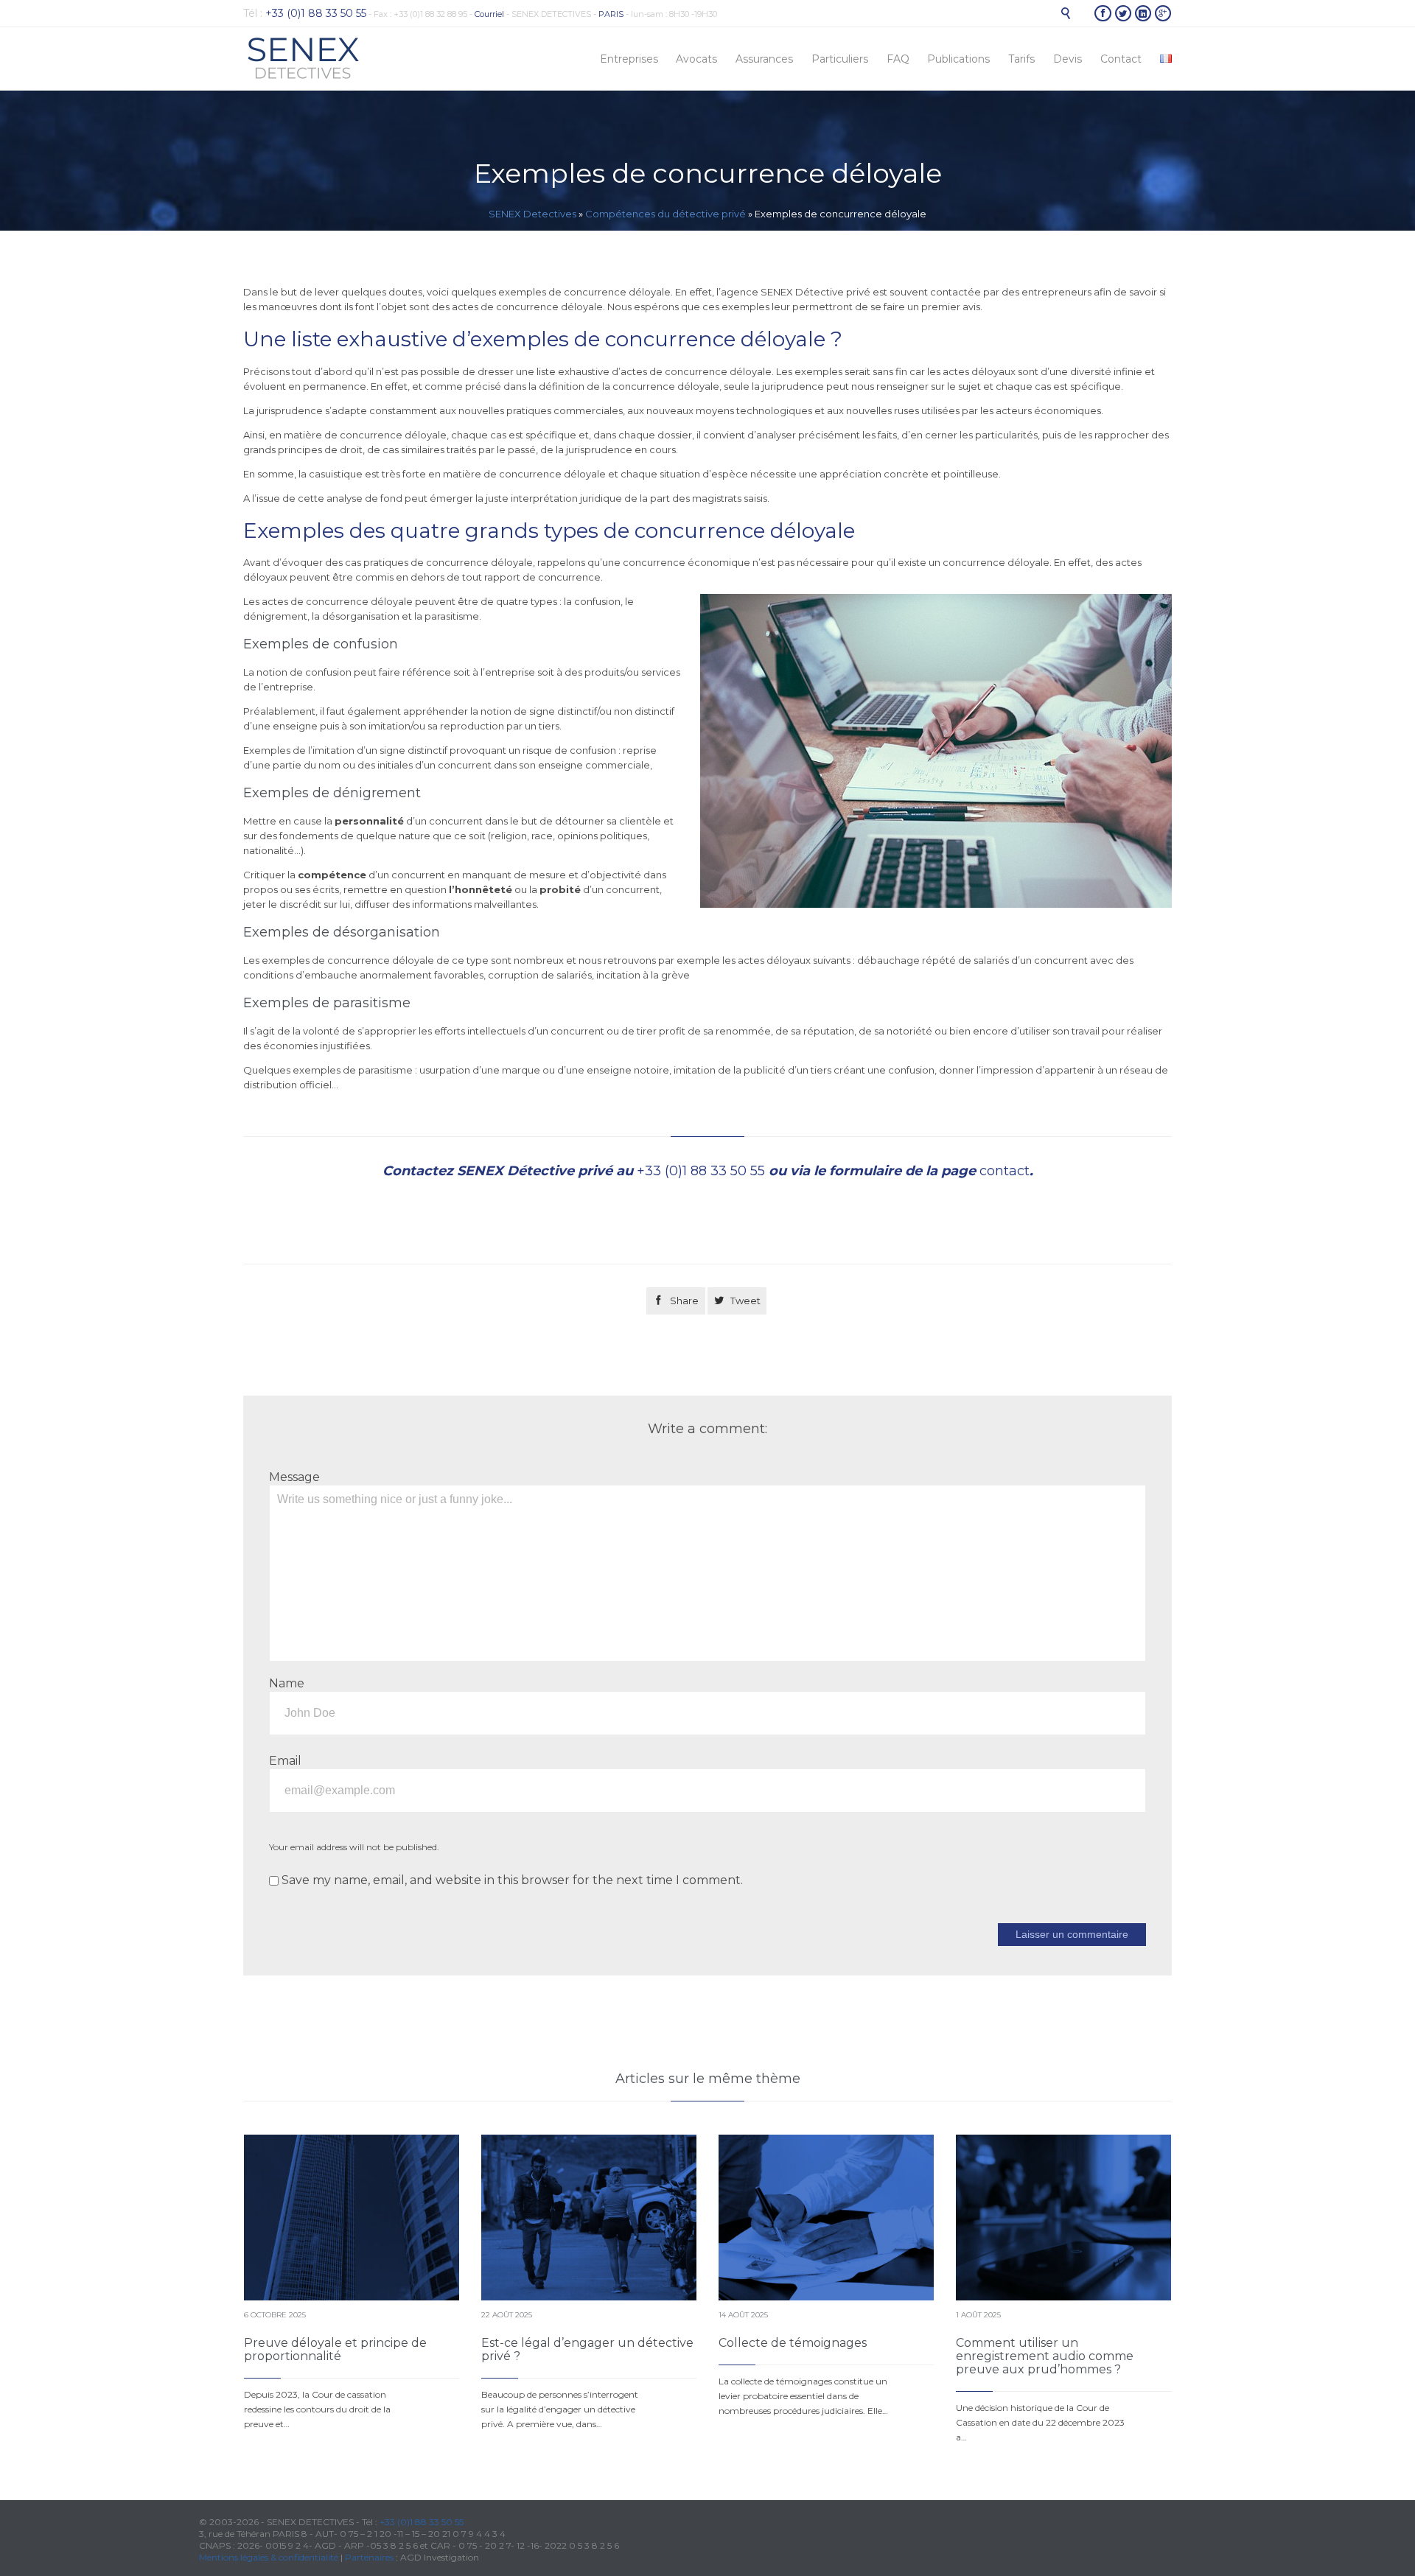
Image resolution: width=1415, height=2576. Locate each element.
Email (285, 1761)
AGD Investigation (440, 2557)
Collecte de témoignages (793, 2343)
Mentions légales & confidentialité (269, 2557)
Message (294, 1477)
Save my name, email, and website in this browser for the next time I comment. (511, 1880)
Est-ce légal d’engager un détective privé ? (587, 2349)
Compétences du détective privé (665, 214)
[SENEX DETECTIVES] (303, 59)
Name (287, 1683)
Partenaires (369, 2557)
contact (1005, 1171)
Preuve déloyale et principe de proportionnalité (335, 2349)
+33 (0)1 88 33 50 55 (701, 1171)
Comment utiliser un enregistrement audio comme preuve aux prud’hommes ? (1045, 2356)
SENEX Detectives (532, 214)
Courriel (489, 14)
